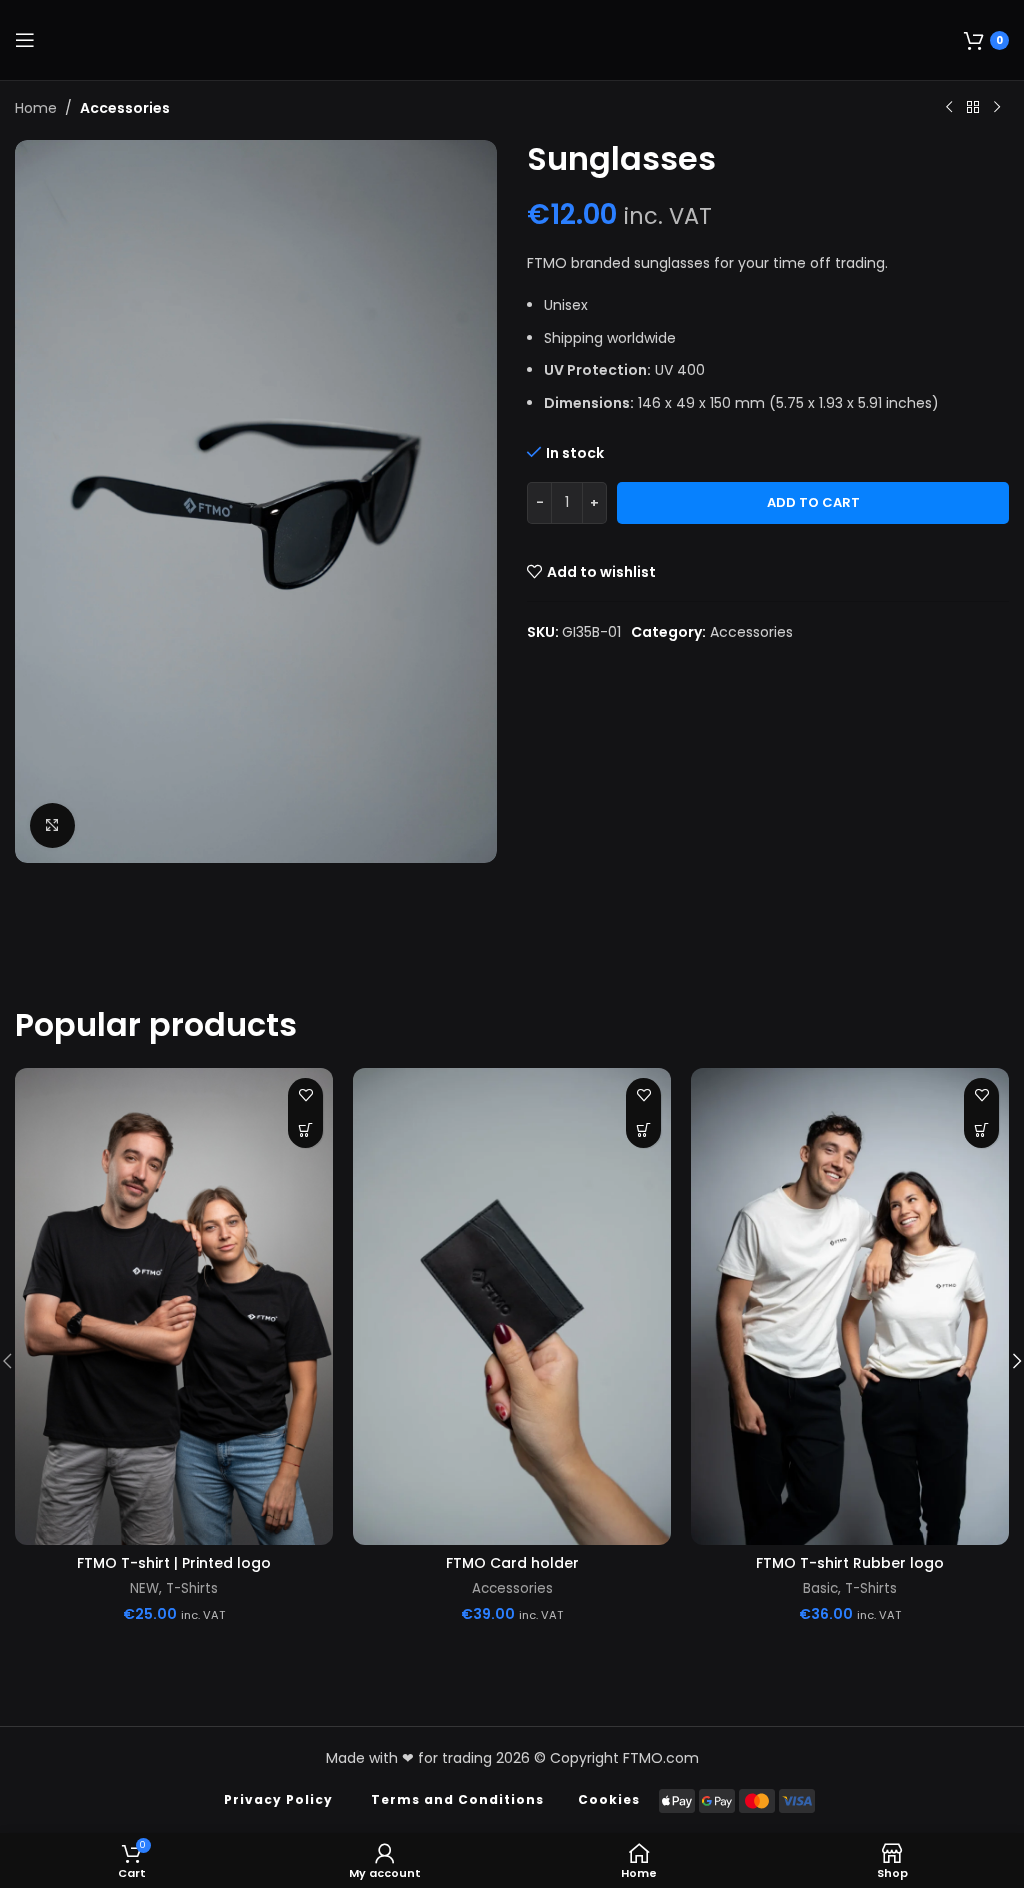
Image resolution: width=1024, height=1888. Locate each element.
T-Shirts (192, 1588)
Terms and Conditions (457, 1799)
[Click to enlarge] (52, 825)
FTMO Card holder (512, 1563)
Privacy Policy (278, 1799)
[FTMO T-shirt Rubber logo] (850, 1306)
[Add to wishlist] (305, 1095)
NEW (144, 1588)
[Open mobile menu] (25, 40)
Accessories (125, 108)
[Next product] (997, 108)
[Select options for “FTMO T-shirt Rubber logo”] (981, 1130)
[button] (643, 1130)
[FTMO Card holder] (512, 1306)
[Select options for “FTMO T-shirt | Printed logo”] (305, 1130)
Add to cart (813, 502)
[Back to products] (973, 108)
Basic (820, 1588)
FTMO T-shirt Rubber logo (850, 1563)
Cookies (609, 1799)
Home (36, 108)
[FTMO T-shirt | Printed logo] (174, 1306)
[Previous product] (949, 108)
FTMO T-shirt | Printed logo (174, 1563)
